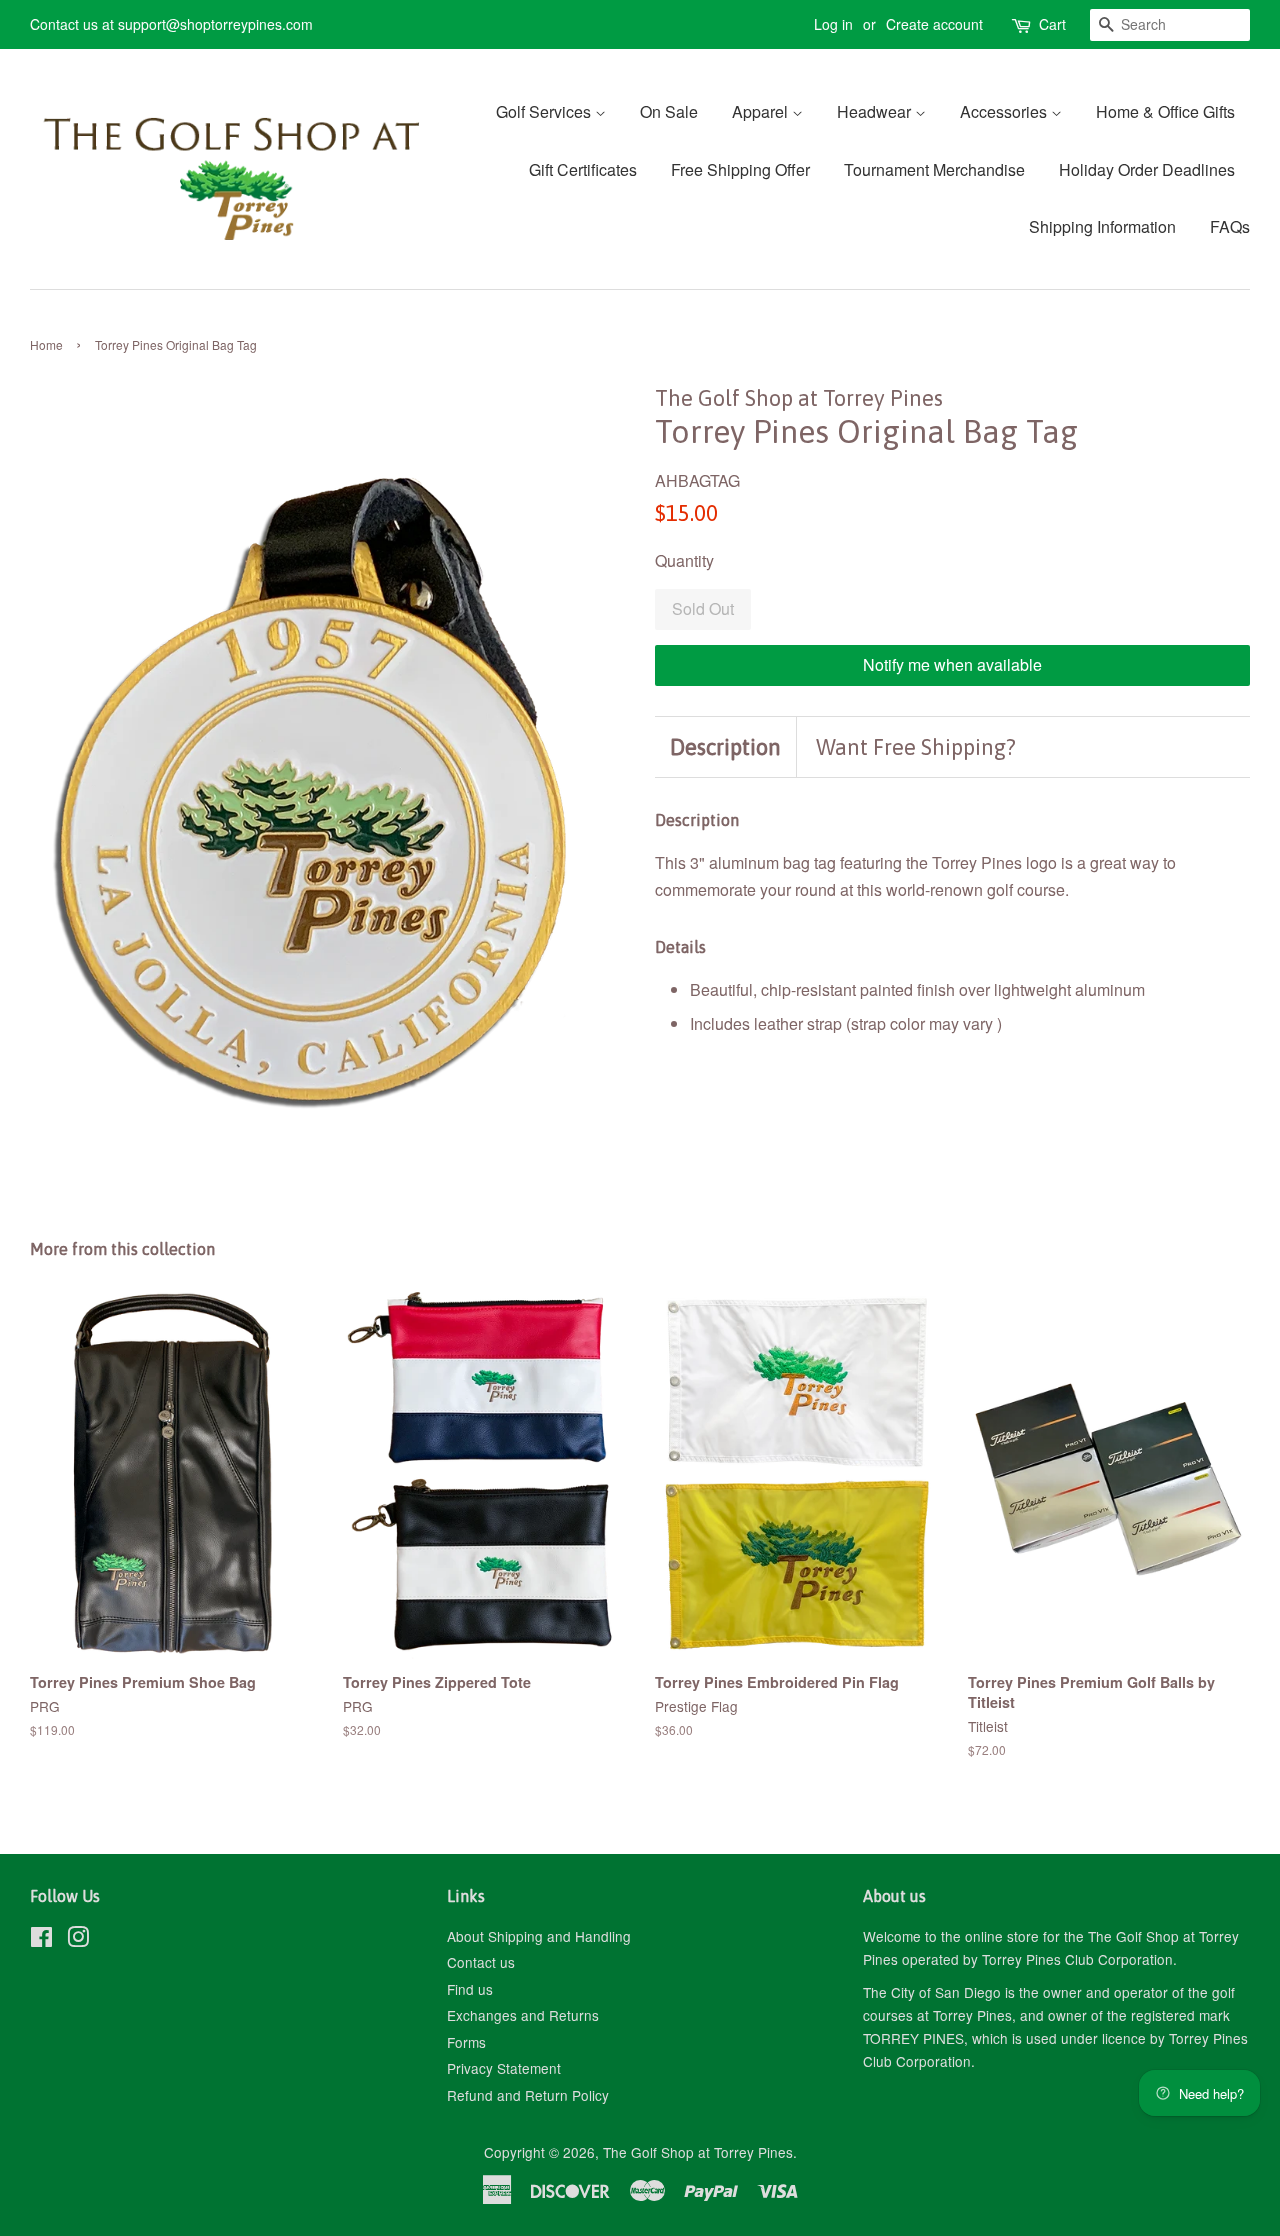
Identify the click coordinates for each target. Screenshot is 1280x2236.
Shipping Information (1102, 226)
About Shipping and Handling (539, 1936)
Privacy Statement (504, 2068)
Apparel (762, 111)
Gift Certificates (583, 169)
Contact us (481, 1962)
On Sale (669, 111)
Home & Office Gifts (1165, 111)
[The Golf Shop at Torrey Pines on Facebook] (41, 1940)
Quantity (684, 560)
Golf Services (545, 111)
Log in (833, 24)
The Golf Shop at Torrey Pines (698, 2152)
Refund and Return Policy (528, 2095)
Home (46, 344)
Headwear (876, 111)
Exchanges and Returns (523, 2015)
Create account (934, 24)
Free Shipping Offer (740, 169)
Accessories (1005, 111)
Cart (1052, 24)
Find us (470, 1989)
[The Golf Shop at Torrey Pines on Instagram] (78, 1940)
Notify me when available (952, 664)
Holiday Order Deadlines (1147, 169)
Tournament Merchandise (934, 169)
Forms (466, 2042)
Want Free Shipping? (916, 747)
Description (725, 747)
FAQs (1230, 226)
